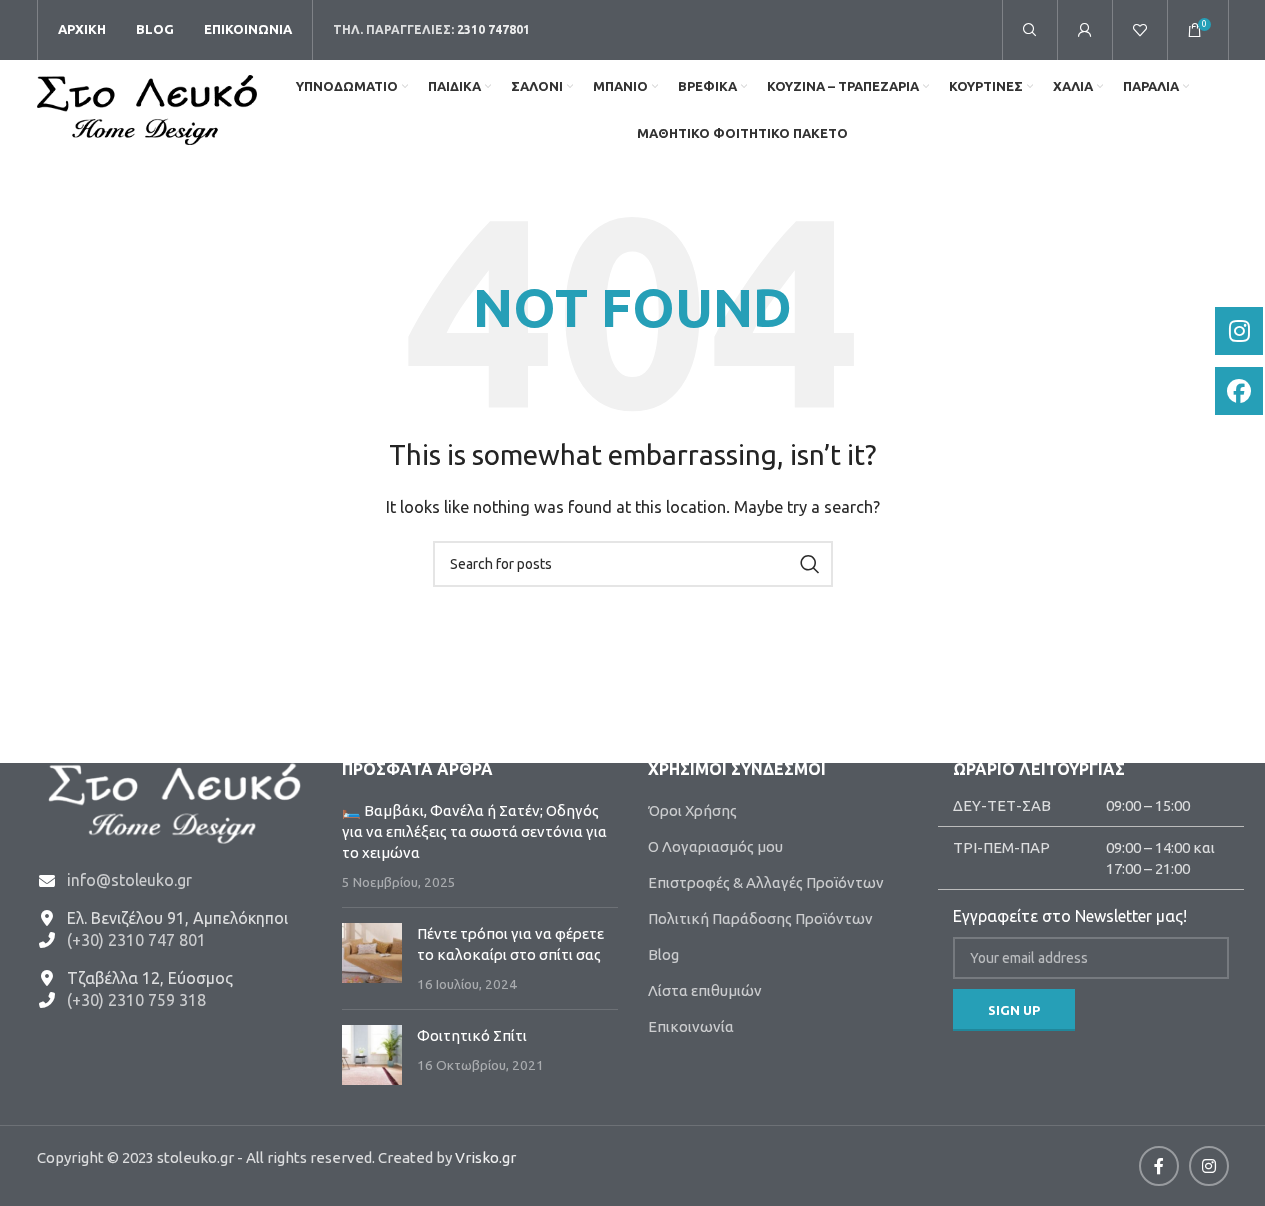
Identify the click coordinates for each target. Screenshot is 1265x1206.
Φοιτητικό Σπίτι (472, 1035)
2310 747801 (493, 29)
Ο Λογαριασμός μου (715, 846)
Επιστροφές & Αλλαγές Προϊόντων (766, 882)
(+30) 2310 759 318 (136, 1000)
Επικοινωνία (691, 1026)
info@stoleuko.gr (129, 880)
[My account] (1085, 30)
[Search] (1030, 30)
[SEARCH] (810, 564)
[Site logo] (147, 108)
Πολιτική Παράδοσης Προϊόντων (760, 918)
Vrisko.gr (485, 1157)
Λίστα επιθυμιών (705, 990)
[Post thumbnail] (372, 958)
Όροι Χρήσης (692, 810)
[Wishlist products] (1140, 30)
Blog (663, 954)
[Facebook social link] (1159, 1166)
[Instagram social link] (1209, 1166)
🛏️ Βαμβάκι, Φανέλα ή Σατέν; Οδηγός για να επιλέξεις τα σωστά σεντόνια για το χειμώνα (474, 831)
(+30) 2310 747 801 (136, 940)
